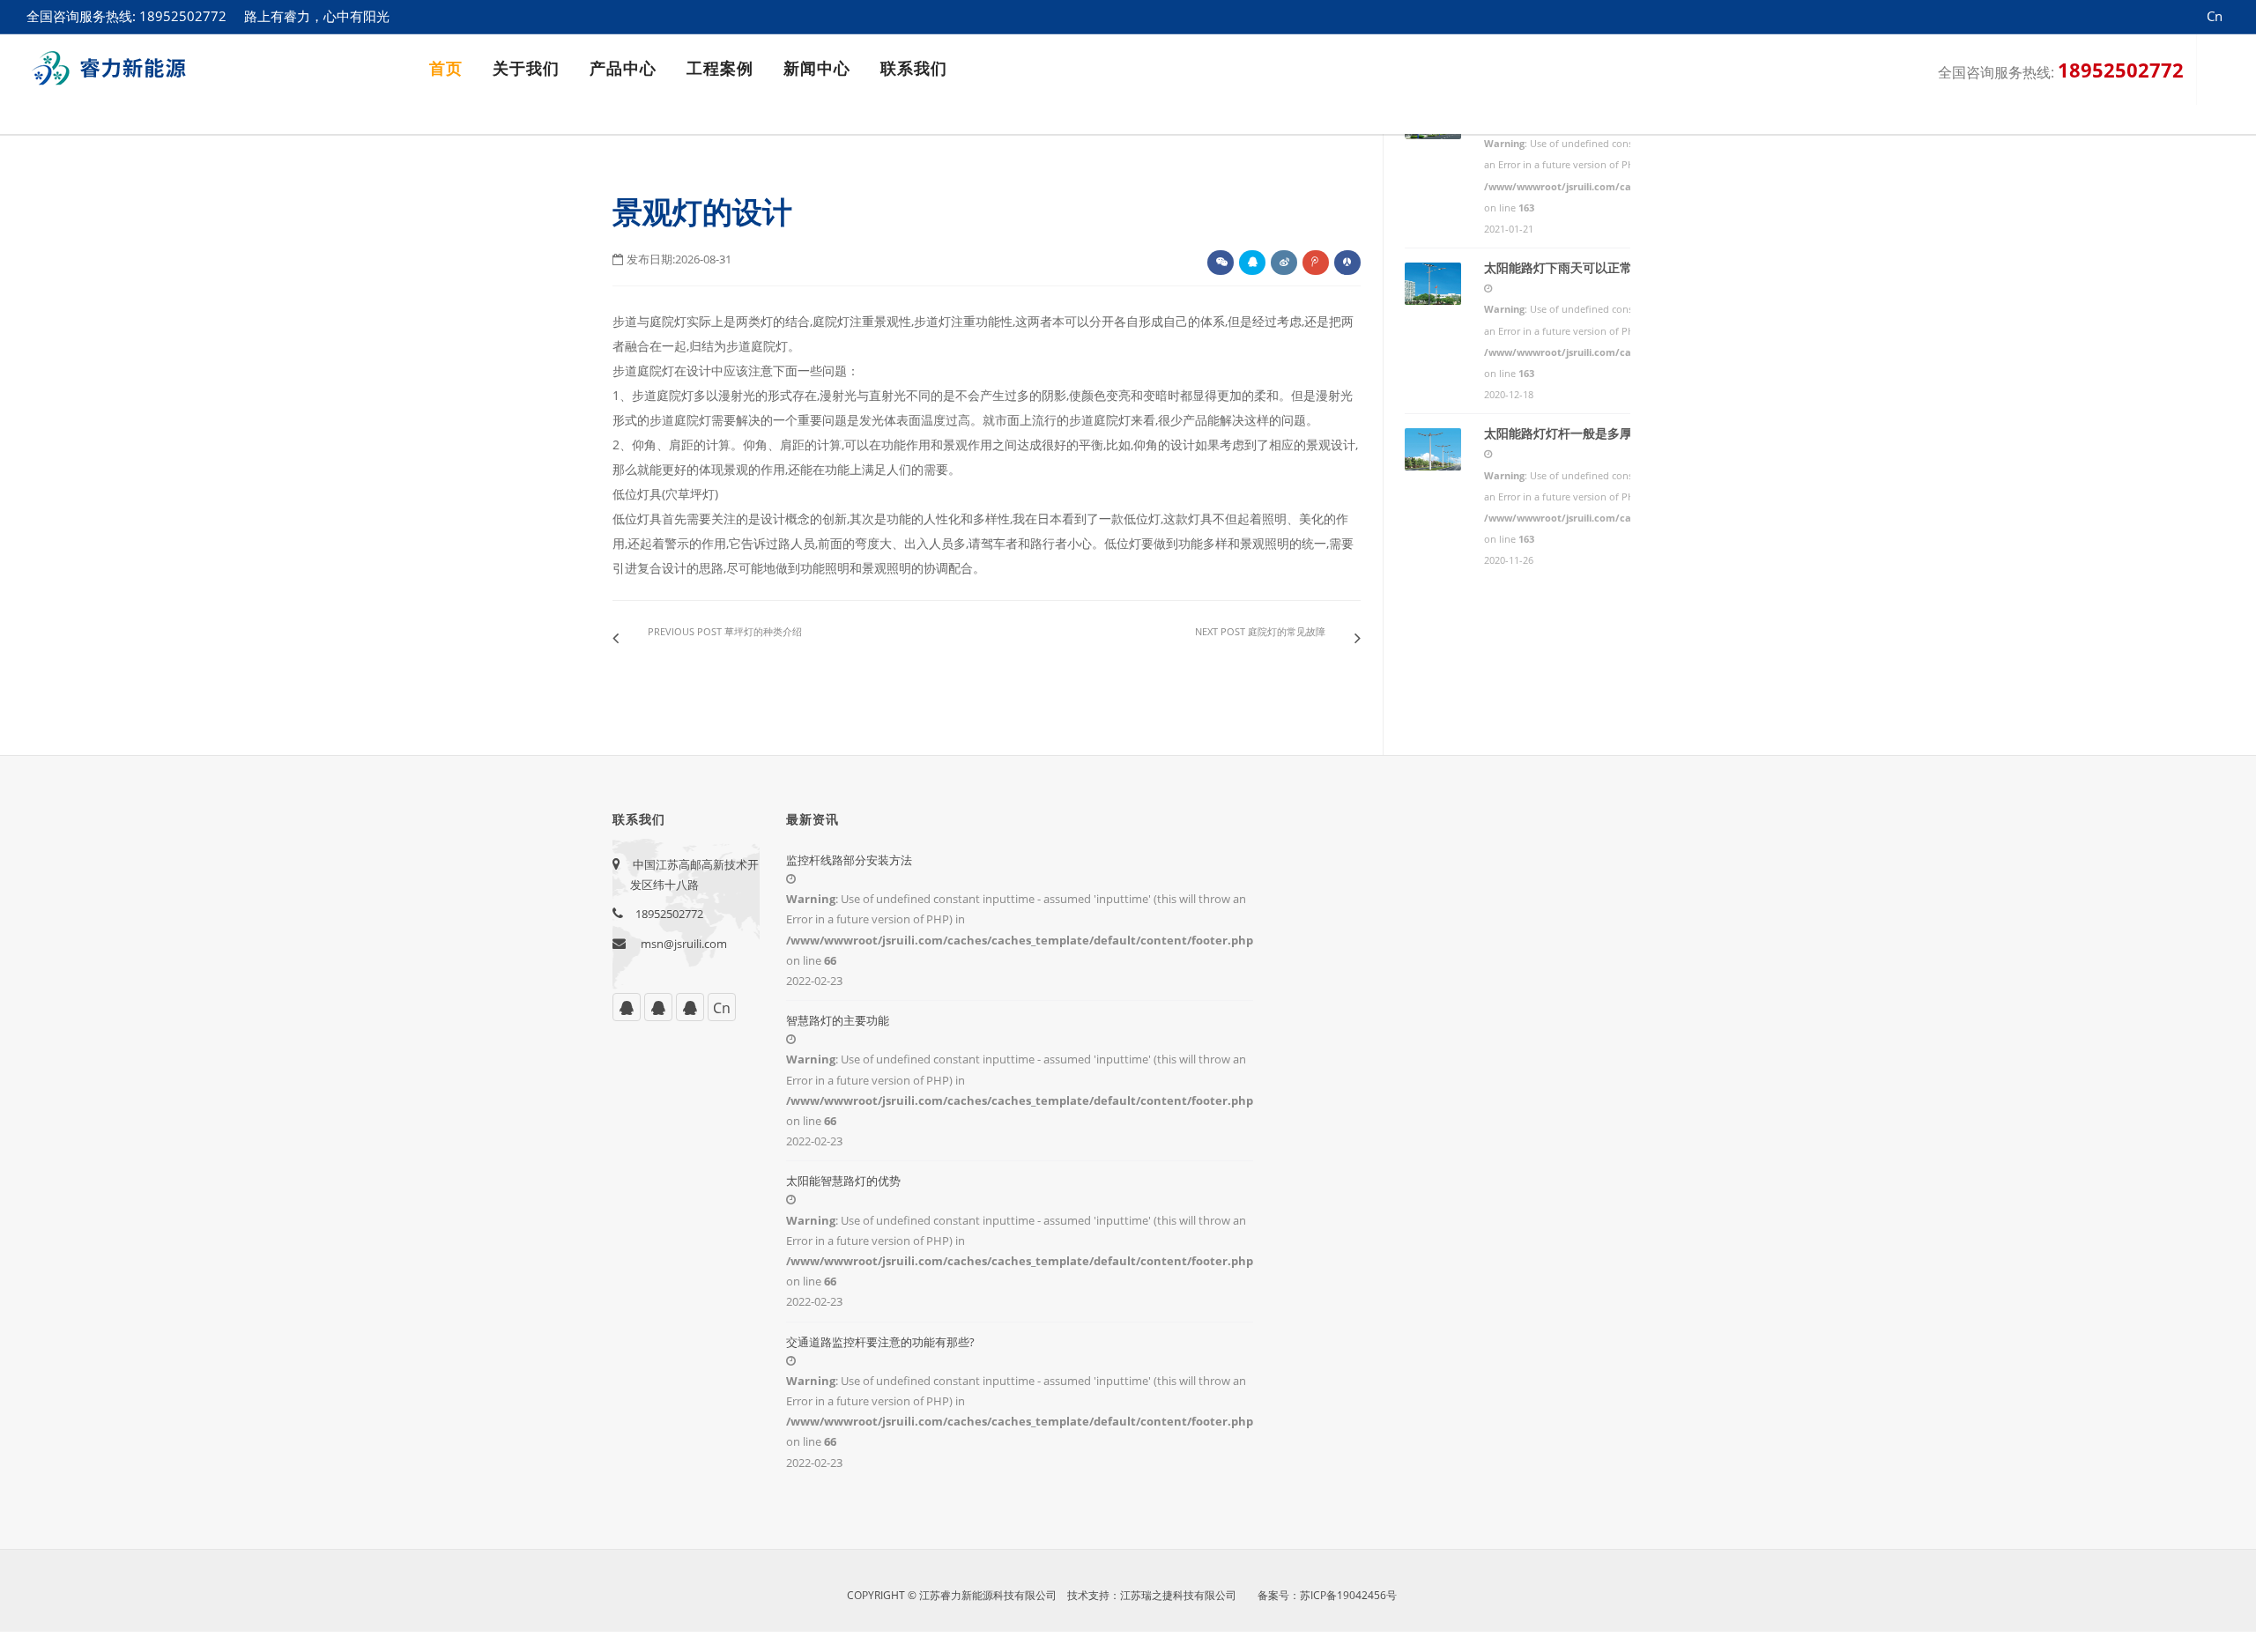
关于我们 (526, 69)
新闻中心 (817, 69)
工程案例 (720, 69)
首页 (446, 69)
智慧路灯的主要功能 (838, 1020)
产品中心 (623, 69)
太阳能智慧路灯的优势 (843, 1181)
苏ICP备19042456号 (1348, 1595)
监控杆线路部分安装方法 (849, 860)
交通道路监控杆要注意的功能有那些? (880, 1342)
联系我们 (914, 69)
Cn (722, 1008)
